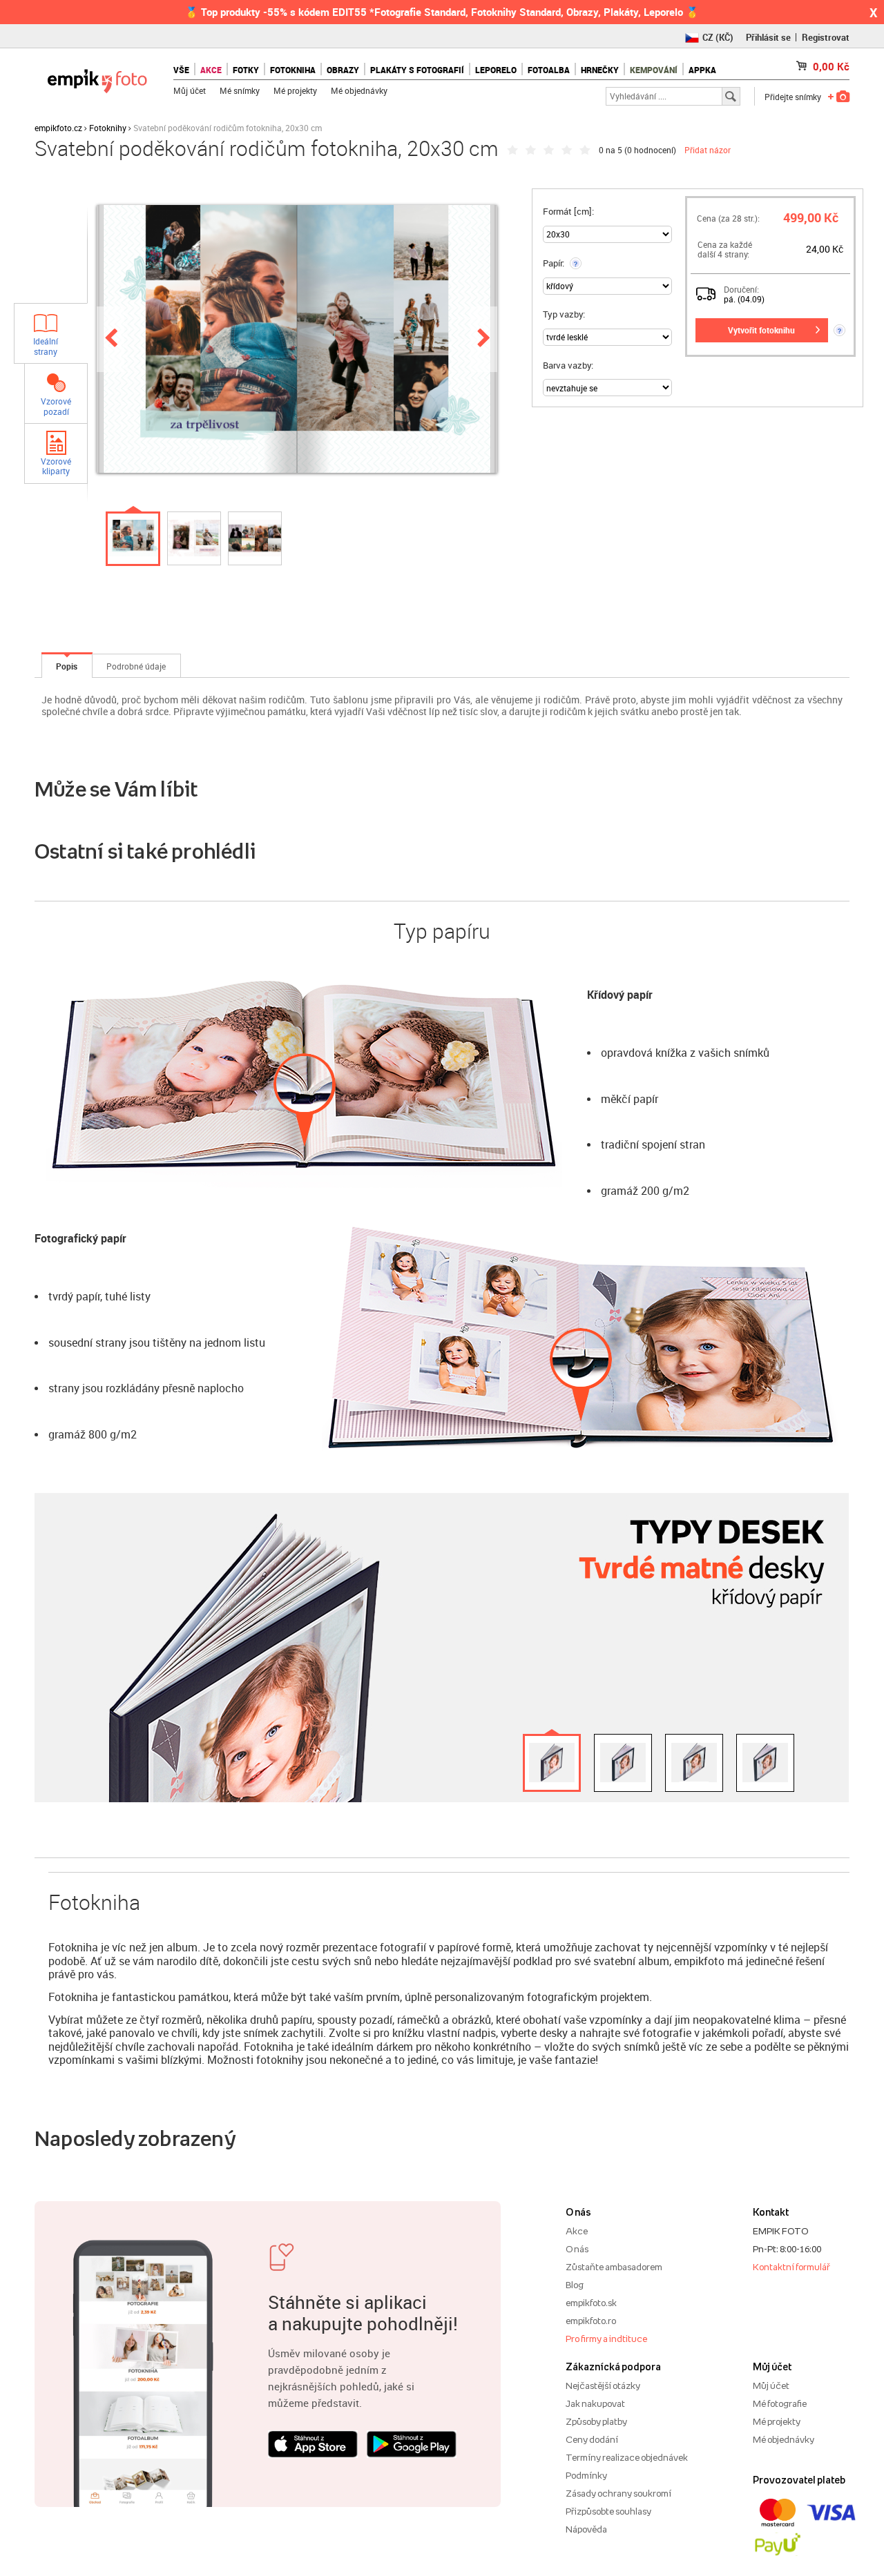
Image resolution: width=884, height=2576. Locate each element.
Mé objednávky (359, 90)
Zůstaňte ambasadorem (614, 2267)
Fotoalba (549, 70)
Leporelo (496, 70)
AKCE (211, 70)
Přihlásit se (768, 37)
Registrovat (826, 37)
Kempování (654, 70)
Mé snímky (240, 90)
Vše (181, 70)
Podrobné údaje (136, 666)
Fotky (246, 70)
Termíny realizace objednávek (627, 2457)
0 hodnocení (650, 150)
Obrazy (343, 70)
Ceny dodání (592, 2439)
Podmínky (586, 2475)
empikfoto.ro (591, 2321)
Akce (577, 2231)
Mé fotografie (780, 2403)
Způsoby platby (596, 2421)
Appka (702, 70)
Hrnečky (600, 70)
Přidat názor (708, 150)
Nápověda (586, 2529)
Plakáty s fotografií (417, 70)
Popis (67, 666)
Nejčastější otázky (603, 2385)
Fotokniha (293, 70)
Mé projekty (295, 90)
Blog (575, 2285)
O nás (577, 2249)
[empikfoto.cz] (97, 78)
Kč (831, 66)
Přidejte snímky (793, 97)
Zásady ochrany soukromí (618, 2493)
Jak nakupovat (595, 2403)
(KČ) (718, 37)
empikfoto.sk (591, 2303)
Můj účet (190, 90)
